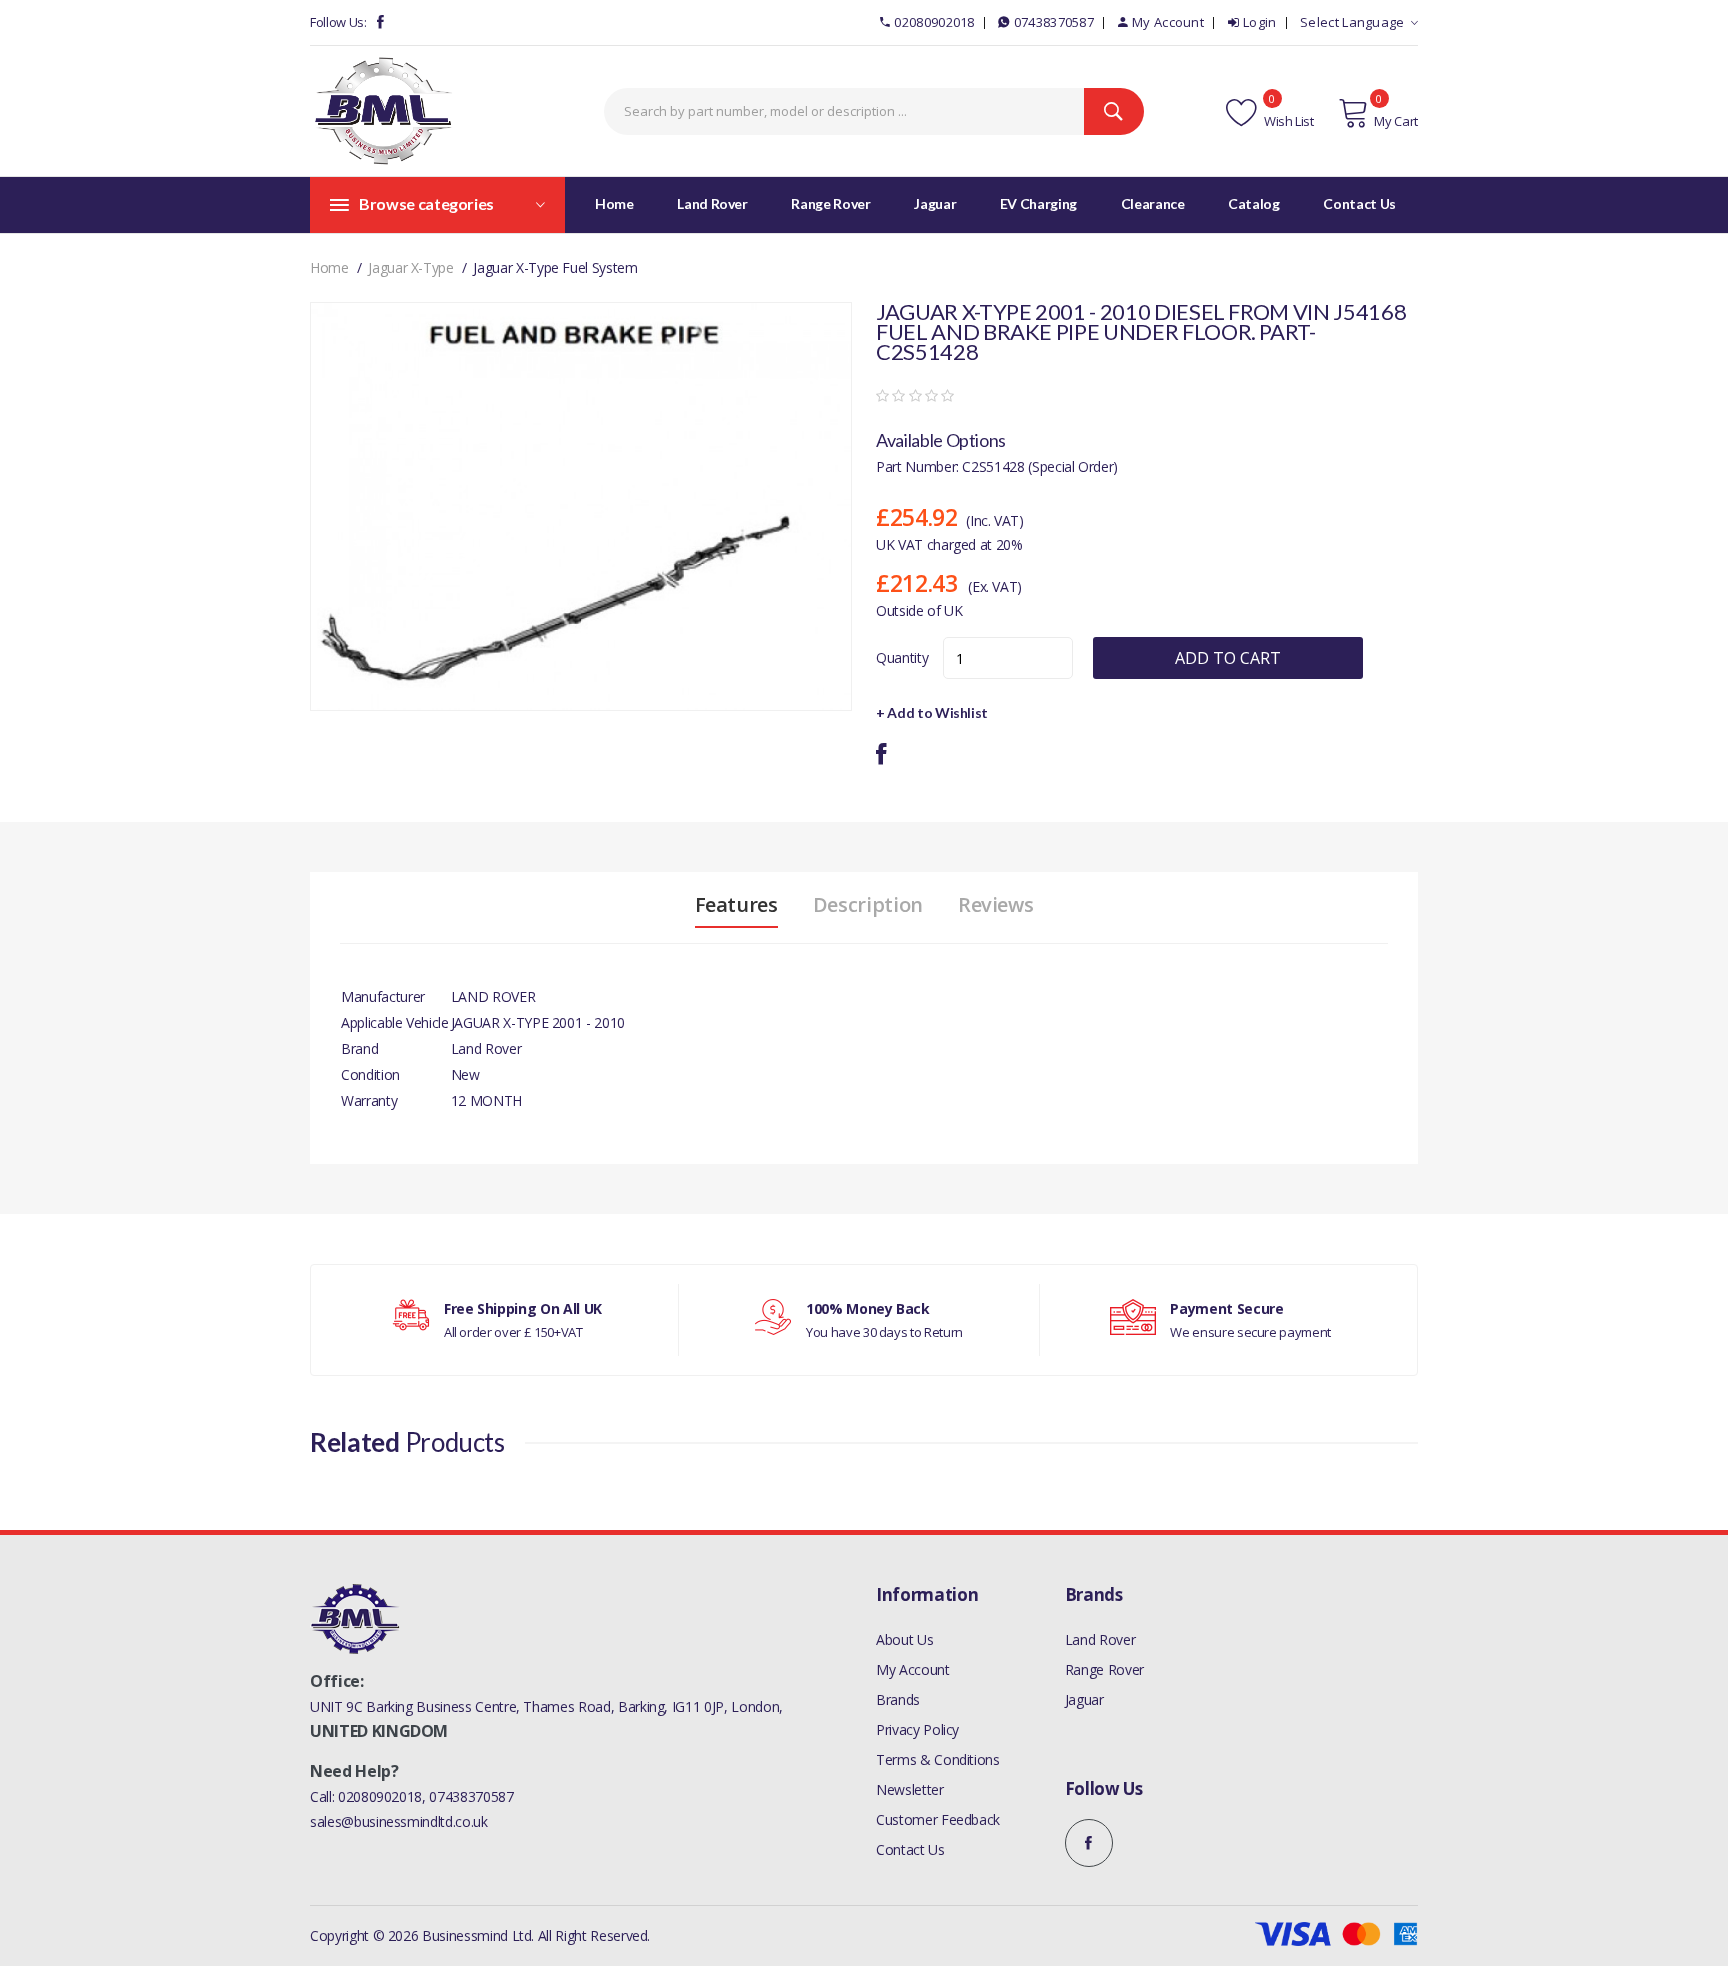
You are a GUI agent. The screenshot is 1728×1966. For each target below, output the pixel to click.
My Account (1168, 22)
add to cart (1228, 658)
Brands (898, 1699)
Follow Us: (338, 22)
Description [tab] (868, 905)
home (329, 267)
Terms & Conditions (938, 1759)
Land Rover (1100, 1639)
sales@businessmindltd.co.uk (399, 1821)
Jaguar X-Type (410, 267)
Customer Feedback (938, 1819)
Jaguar (1084, 1699)
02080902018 (934, 22)
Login (1260, 22)
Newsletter (910, 1789)
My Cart (1396, 121)
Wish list (1287, 121)
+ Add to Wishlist (932, 712)
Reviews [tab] (996, 905)
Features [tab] (736, 905)
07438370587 (1054, 22)
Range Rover (1104, 1669)
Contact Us (910, 1849)
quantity (902, 657)
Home (614, 203)
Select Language (1352, 22)
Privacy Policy (917, 1729)
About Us (904, 1639)
